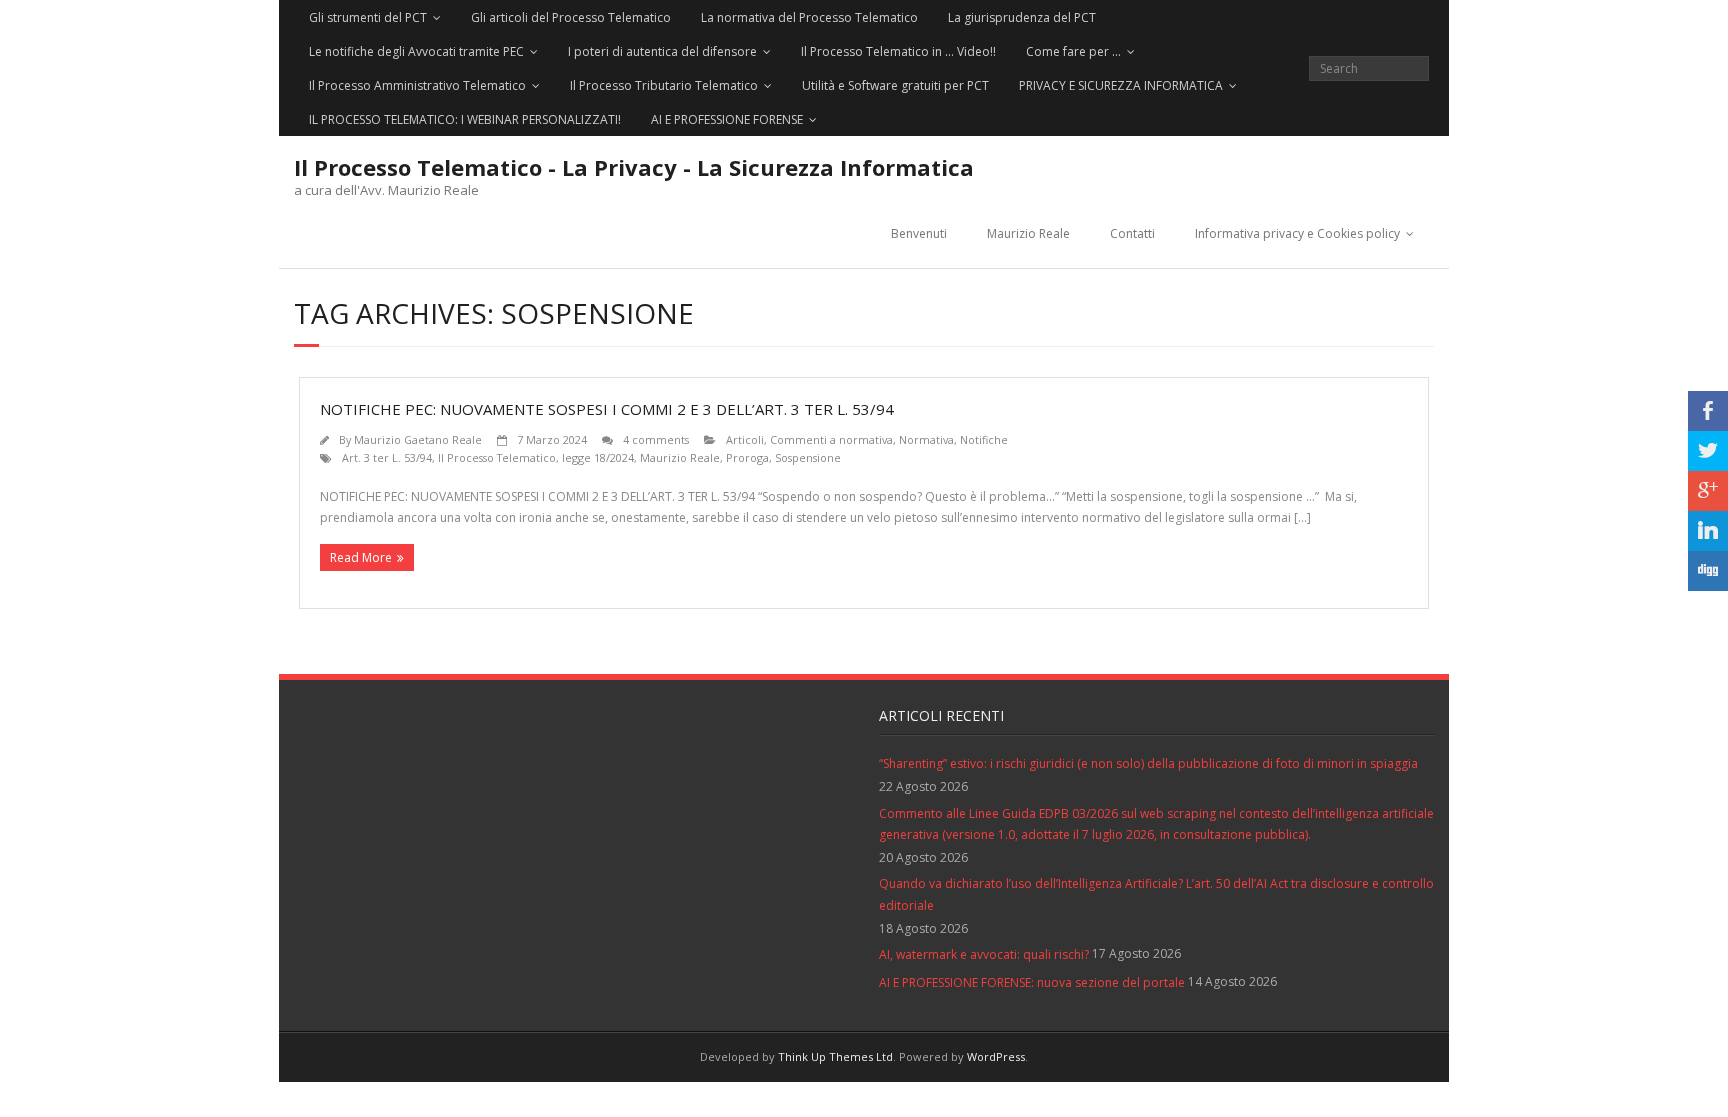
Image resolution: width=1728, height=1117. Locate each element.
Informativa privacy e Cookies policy (1297, 233)
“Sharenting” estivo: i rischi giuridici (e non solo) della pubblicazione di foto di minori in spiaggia (1148, 763)
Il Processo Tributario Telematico (664, 85)
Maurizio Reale (1028, 233)
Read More (361, 557)
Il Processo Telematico (497, 457)
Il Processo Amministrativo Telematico (417, 85)
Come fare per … (1073, 51)
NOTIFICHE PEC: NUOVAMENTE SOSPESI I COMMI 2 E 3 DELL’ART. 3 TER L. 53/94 (607, 409)
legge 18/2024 (598, 457)
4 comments (656, 439)
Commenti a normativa (831, 439)
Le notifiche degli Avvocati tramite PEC (416, 51)
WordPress (996, 1056)
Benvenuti (919, 233)
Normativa (926, 439)
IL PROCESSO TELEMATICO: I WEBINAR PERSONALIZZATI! (465, 119)
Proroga (747, 457)
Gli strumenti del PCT (368, 17)
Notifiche (984, 439)
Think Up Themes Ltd (835, 1056)
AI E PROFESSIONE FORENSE (727, 119)
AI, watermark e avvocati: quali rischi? (984, 954)
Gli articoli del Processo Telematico (571, 17)
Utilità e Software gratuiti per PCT (895, 85)
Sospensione (808, 457)
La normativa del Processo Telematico (809, 17)
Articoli (745, 439)
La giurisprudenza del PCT (1022, 17)
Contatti (1132, 233)
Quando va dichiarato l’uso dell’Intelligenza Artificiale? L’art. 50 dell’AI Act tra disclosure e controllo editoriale (1156, 894)
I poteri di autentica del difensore (662, 51)
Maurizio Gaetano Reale (418, 439)
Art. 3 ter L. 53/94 (387, 457)
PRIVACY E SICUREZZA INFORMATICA (1121, 85)
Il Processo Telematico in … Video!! (898, 51)
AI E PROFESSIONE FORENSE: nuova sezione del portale (1032, 982)
